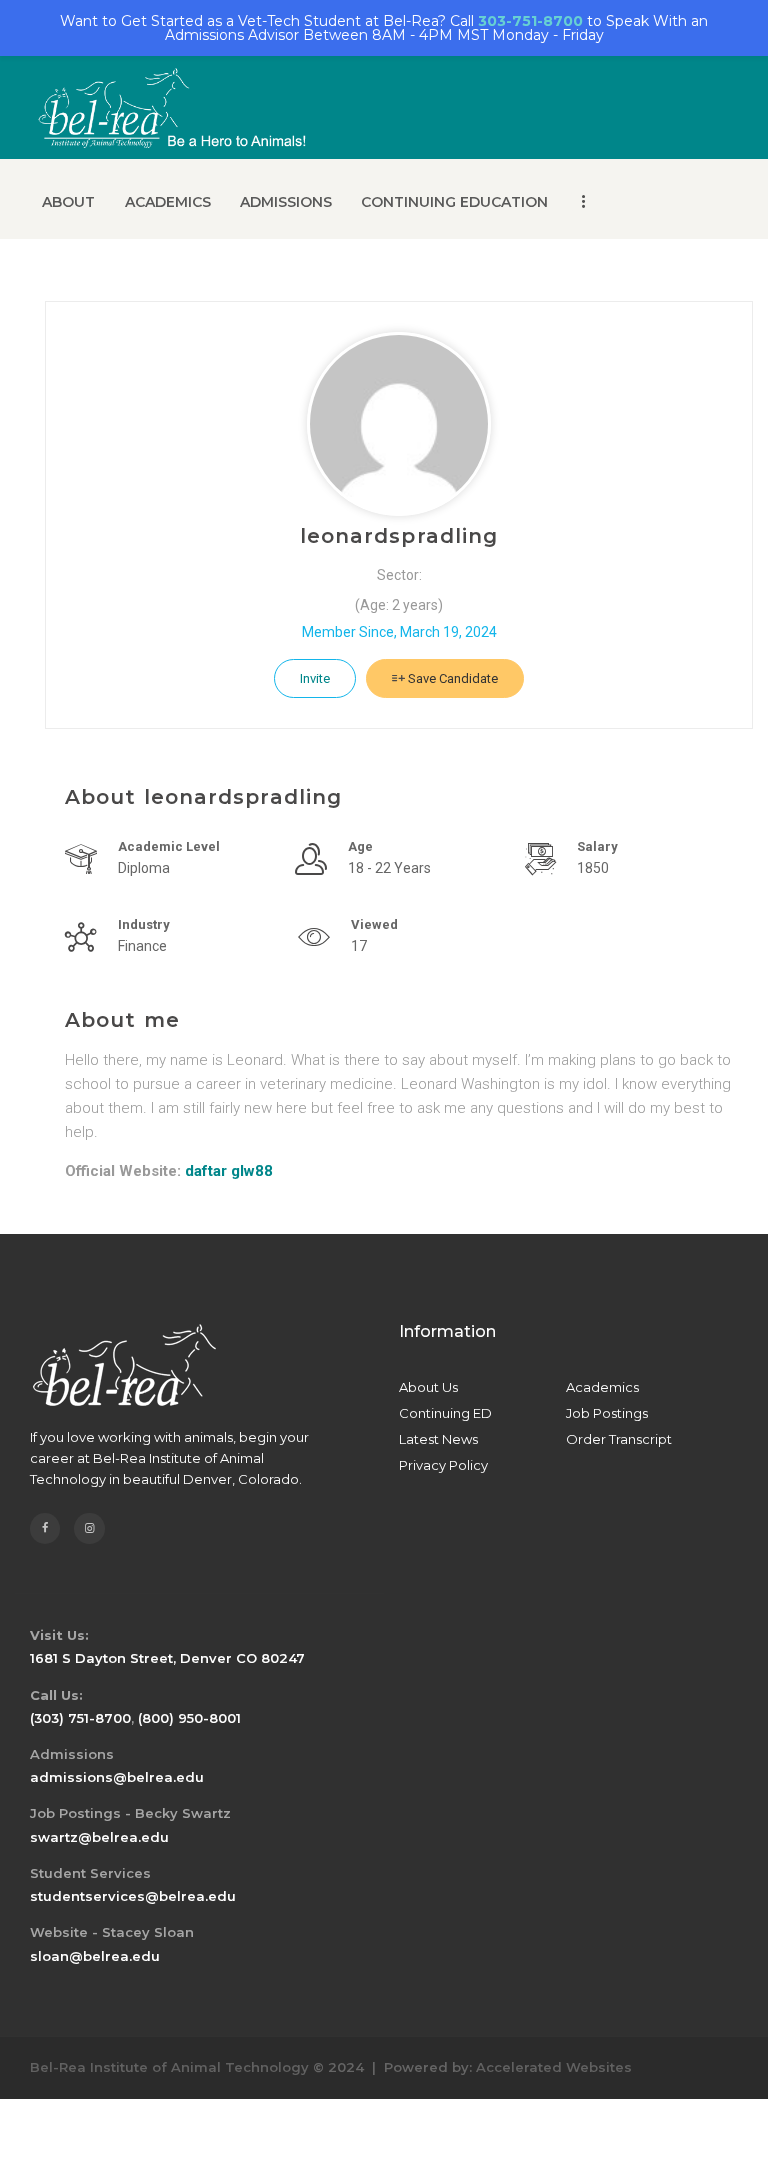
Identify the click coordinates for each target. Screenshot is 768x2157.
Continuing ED (445, 1413)
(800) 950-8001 (189, 1718)
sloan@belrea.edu (95, 1956)
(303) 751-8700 (80, 1718)
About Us (428, 1387)
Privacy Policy (443, 1465)
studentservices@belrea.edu (133, 1896)
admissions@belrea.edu (117, 1777)
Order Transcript (619, 1439)
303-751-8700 (530, 21)
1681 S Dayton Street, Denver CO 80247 (167, 1658)
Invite (315, 678)
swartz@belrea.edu (99, 1837)
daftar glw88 (229, 1171)
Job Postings (607, 1413)
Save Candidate (451, 678)
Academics (602, 1387)
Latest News (438, 1439)
